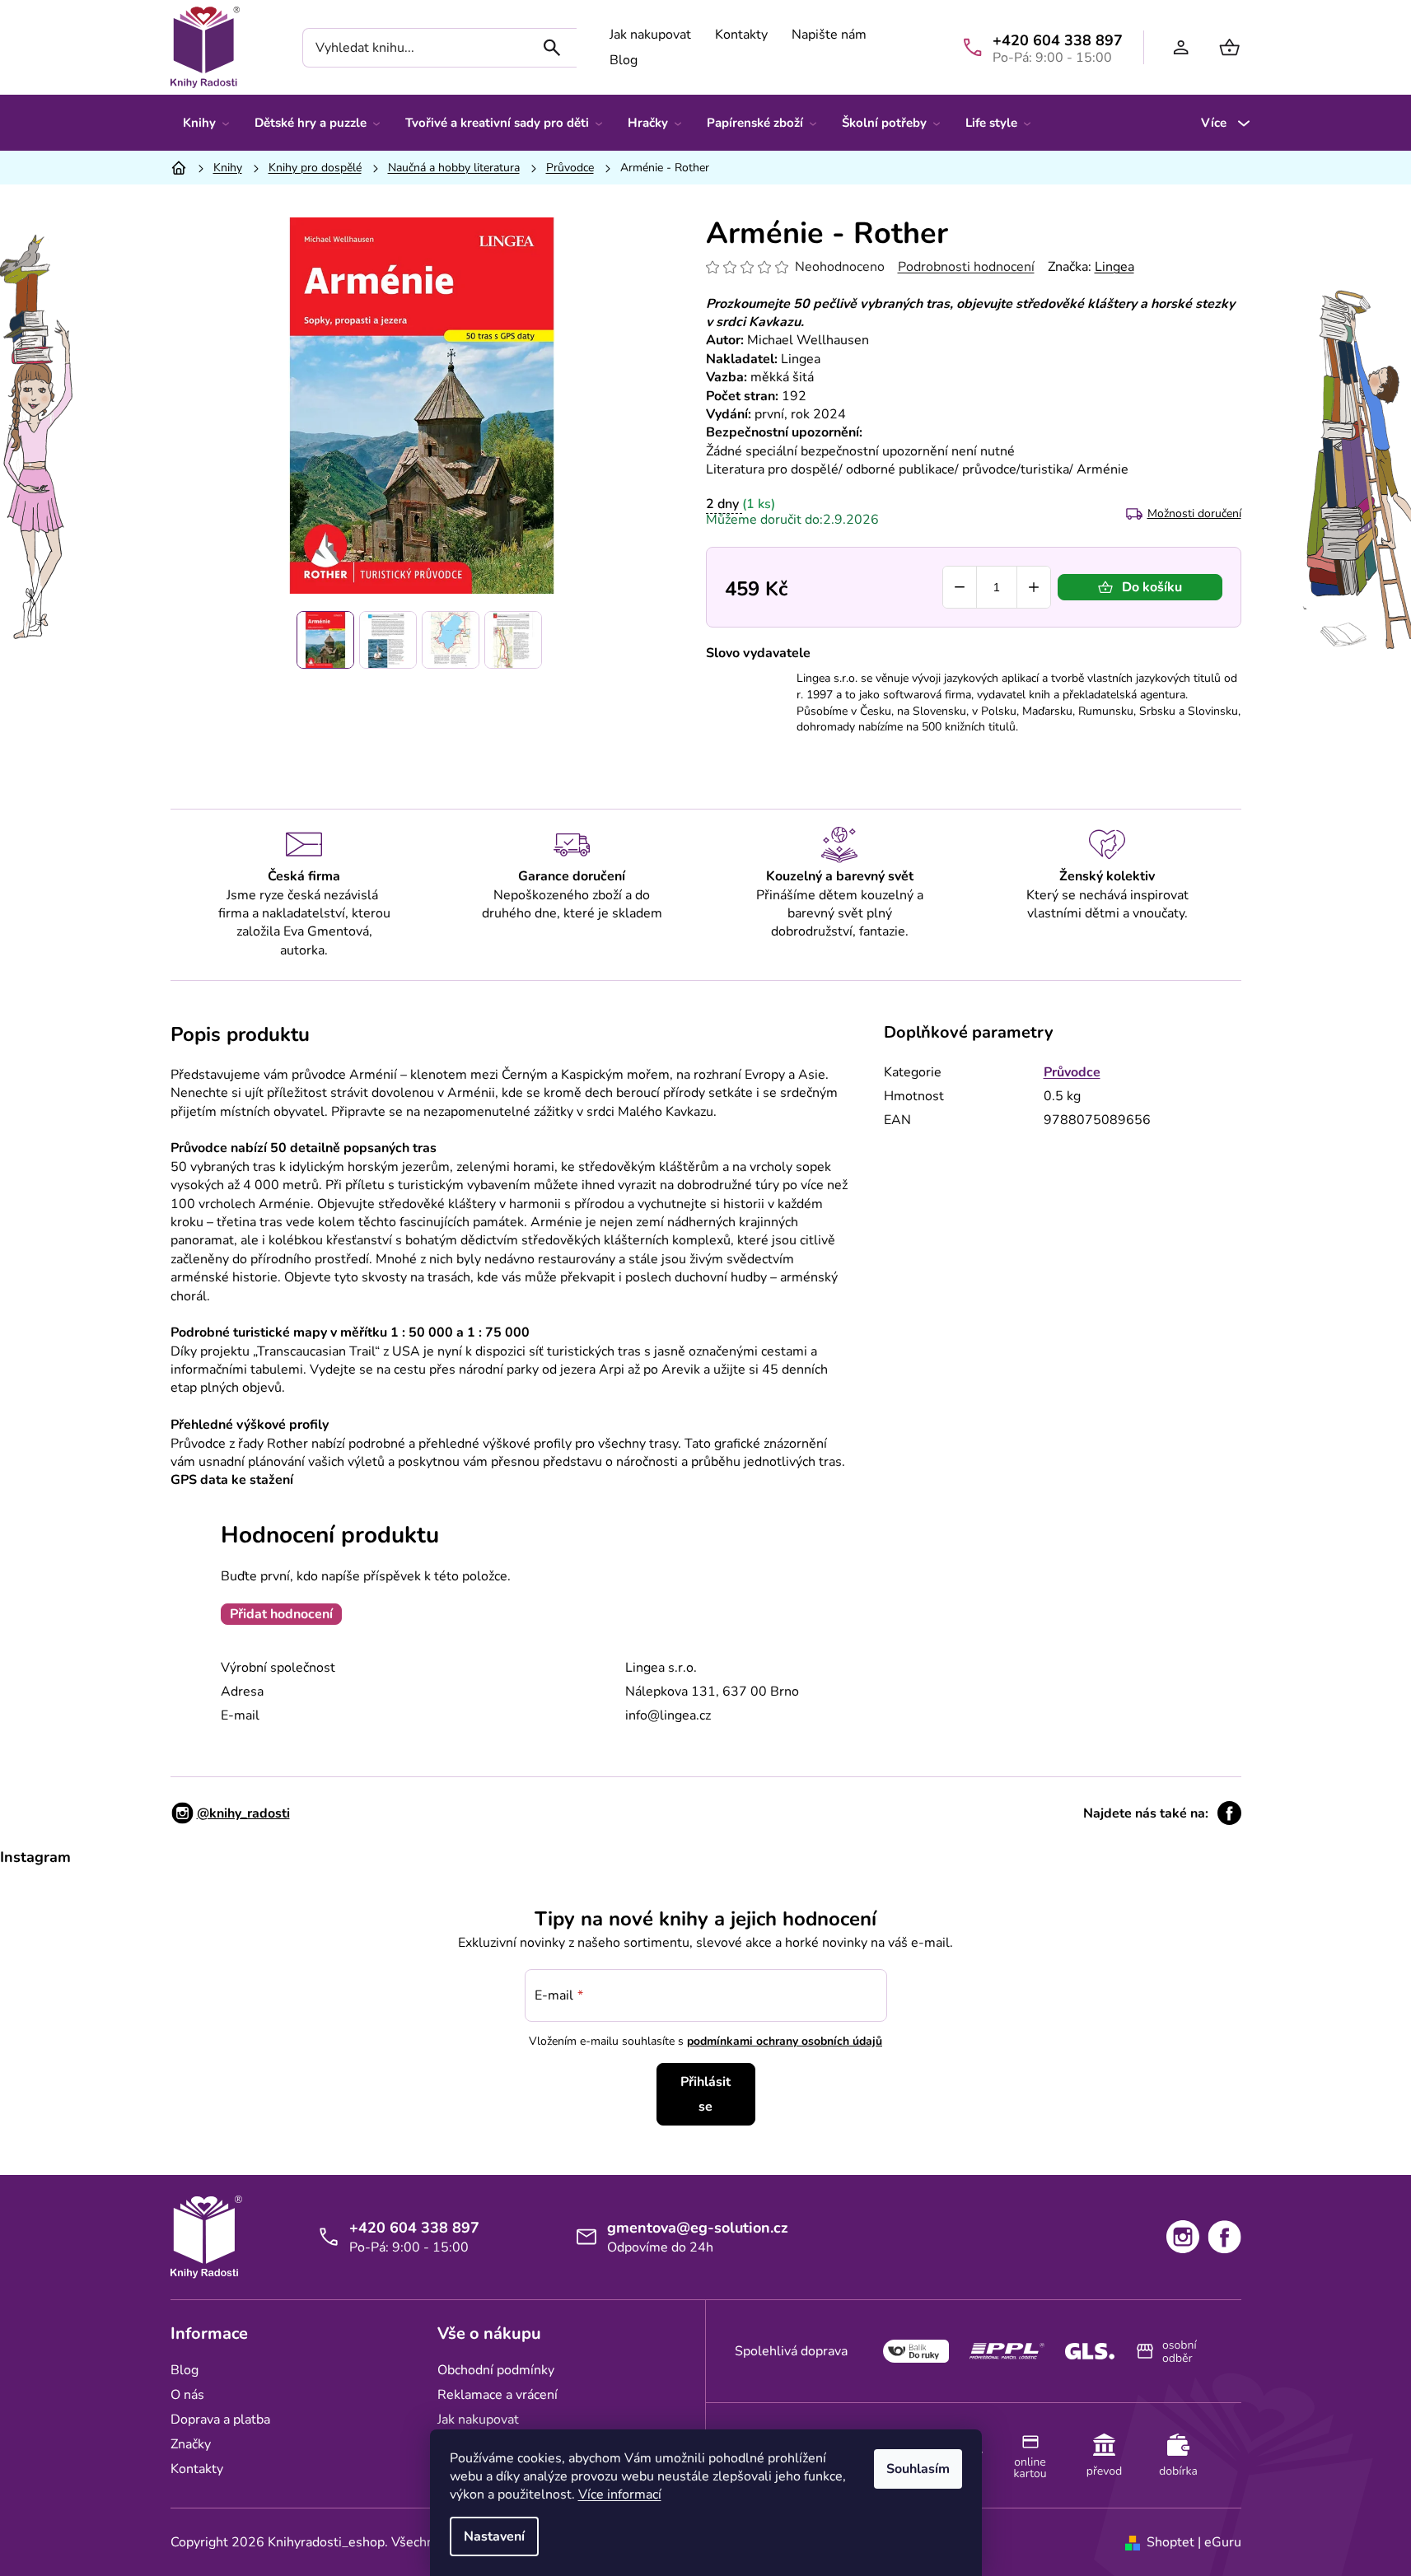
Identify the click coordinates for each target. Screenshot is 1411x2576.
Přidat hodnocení (281, 1614)
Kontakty (741, 35)
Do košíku (1152, 587)
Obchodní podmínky (496, 2370)
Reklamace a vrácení (498, 2395)
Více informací (620, 2494)
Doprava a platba (220, 2420)
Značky (191, 2444)
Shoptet (1170, 2542)
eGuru (1223, 2542)
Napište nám (829, 35)
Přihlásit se (705, 2094)
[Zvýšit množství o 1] (1034, 587)
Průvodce (1072, 1072)
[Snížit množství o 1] (960, 587)
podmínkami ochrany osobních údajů (785, 2041)
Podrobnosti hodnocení (966, 267)
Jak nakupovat (650, 35)
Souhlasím (918, 2469)
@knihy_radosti (243, 1813)
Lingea (1114, 267)
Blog (624, 60)
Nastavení (494, 2536)
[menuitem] (206, 123)
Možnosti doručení (1194, 513)
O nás (187, 2395)
